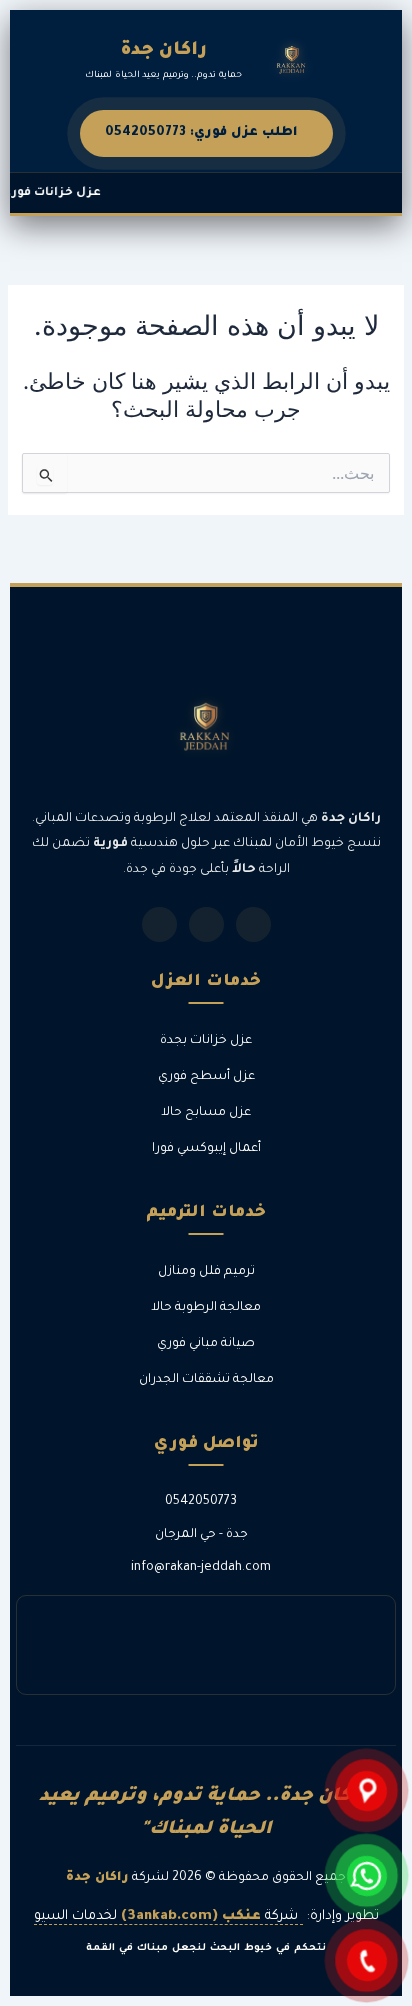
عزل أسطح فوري (206, 1077)
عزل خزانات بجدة (206, 1041)
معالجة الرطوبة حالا (206, 1308)
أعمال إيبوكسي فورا (206, 1149)
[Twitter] (206, 924)
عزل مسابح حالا (206, 1113)
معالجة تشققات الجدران (206, 1380)
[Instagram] (159, 924)
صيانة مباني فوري (206, 1344)
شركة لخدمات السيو (166, 1916)
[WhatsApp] (253, 924)
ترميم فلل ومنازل (206, 1272)
